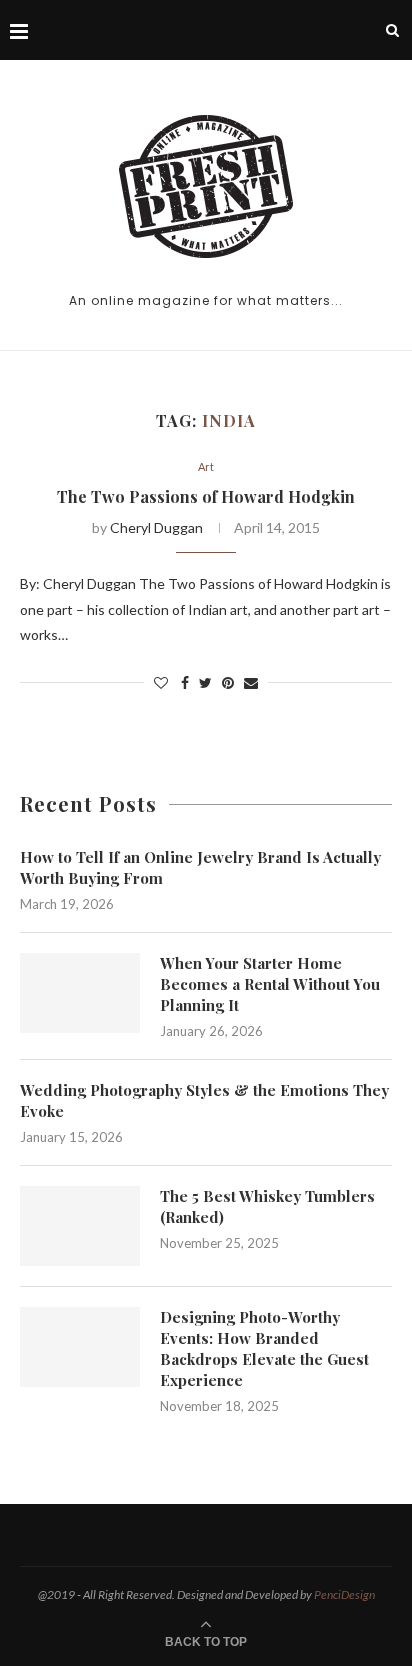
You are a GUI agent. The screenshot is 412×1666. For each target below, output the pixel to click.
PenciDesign (344, 1594)
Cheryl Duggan (156, 527)
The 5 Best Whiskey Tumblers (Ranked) (267, 1206)
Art (206, 466)
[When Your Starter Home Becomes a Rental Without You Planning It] (80, 993)
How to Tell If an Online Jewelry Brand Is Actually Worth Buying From (200, 867)
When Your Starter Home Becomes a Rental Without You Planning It (270, 984)
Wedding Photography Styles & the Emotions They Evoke (204, 1100)
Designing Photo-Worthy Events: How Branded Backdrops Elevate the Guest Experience (264, 1348)
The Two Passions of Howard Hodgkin (206, 496)
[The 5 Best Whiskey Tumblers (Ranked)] (80, 1226)
